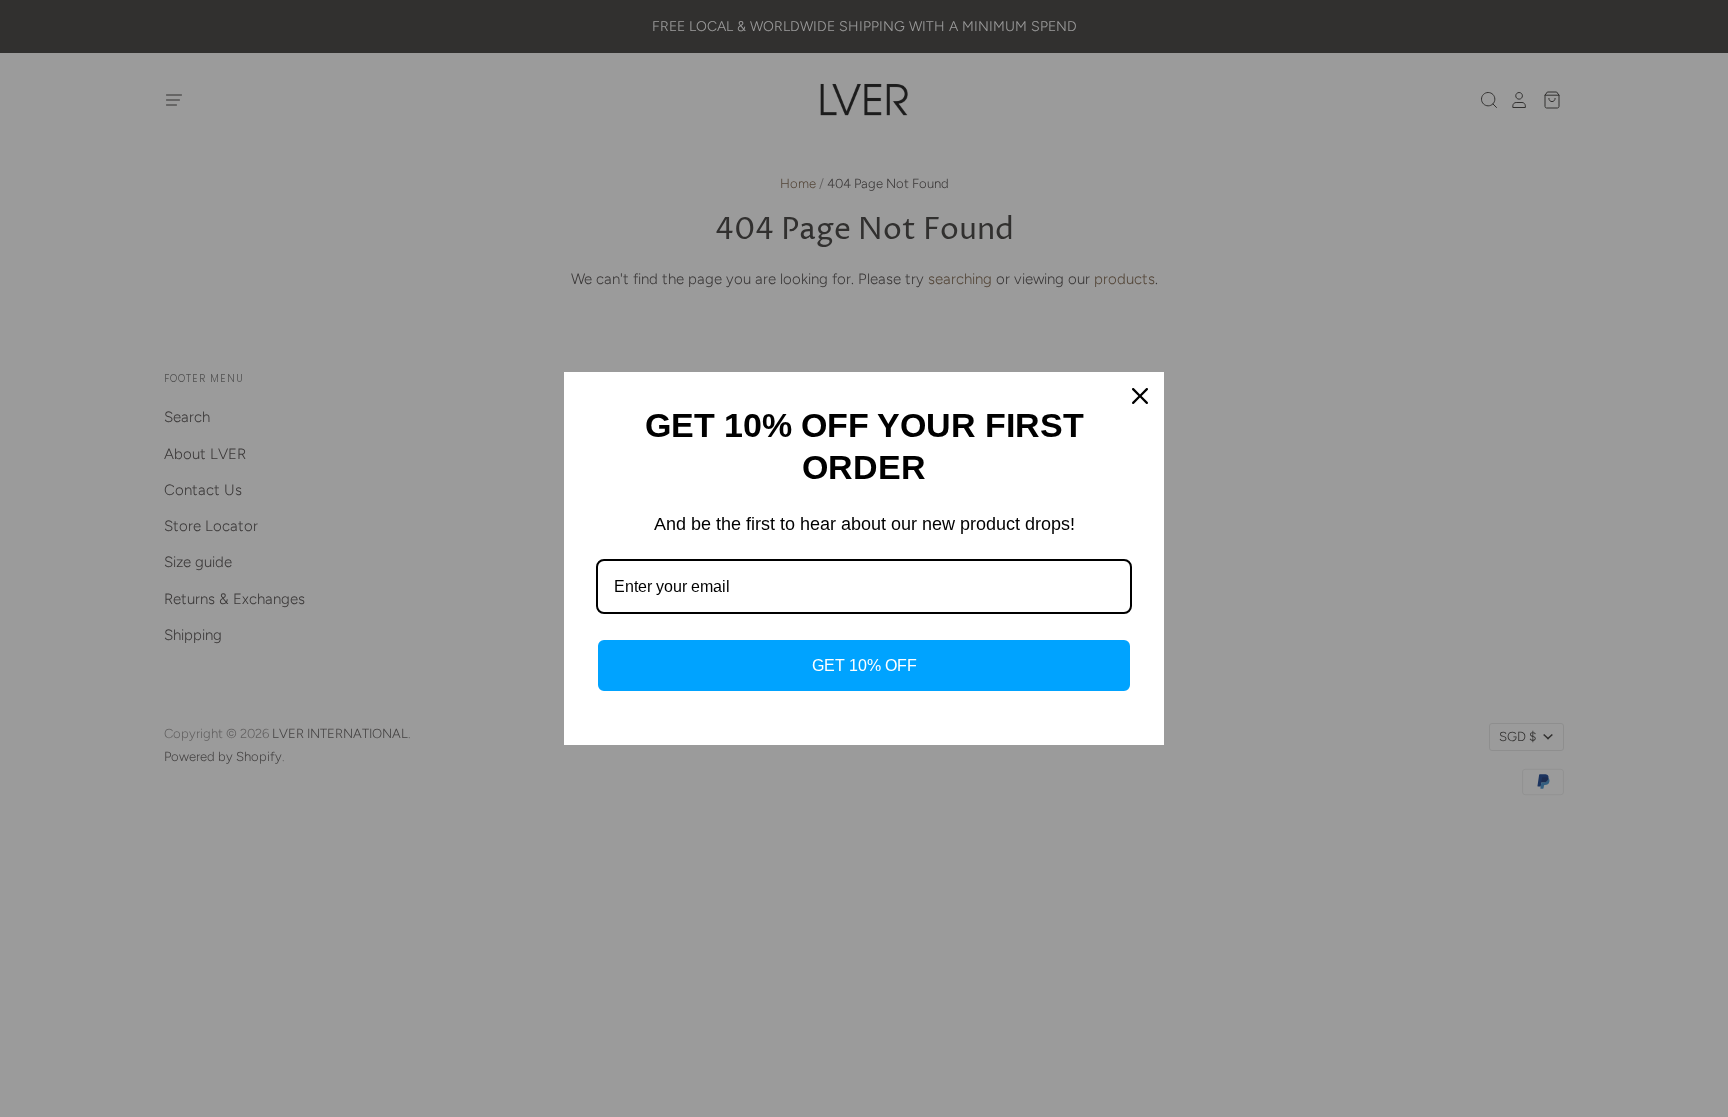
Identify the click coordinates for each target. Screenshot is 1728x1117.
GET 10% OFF (864, 665)
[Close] (1140, 396)
